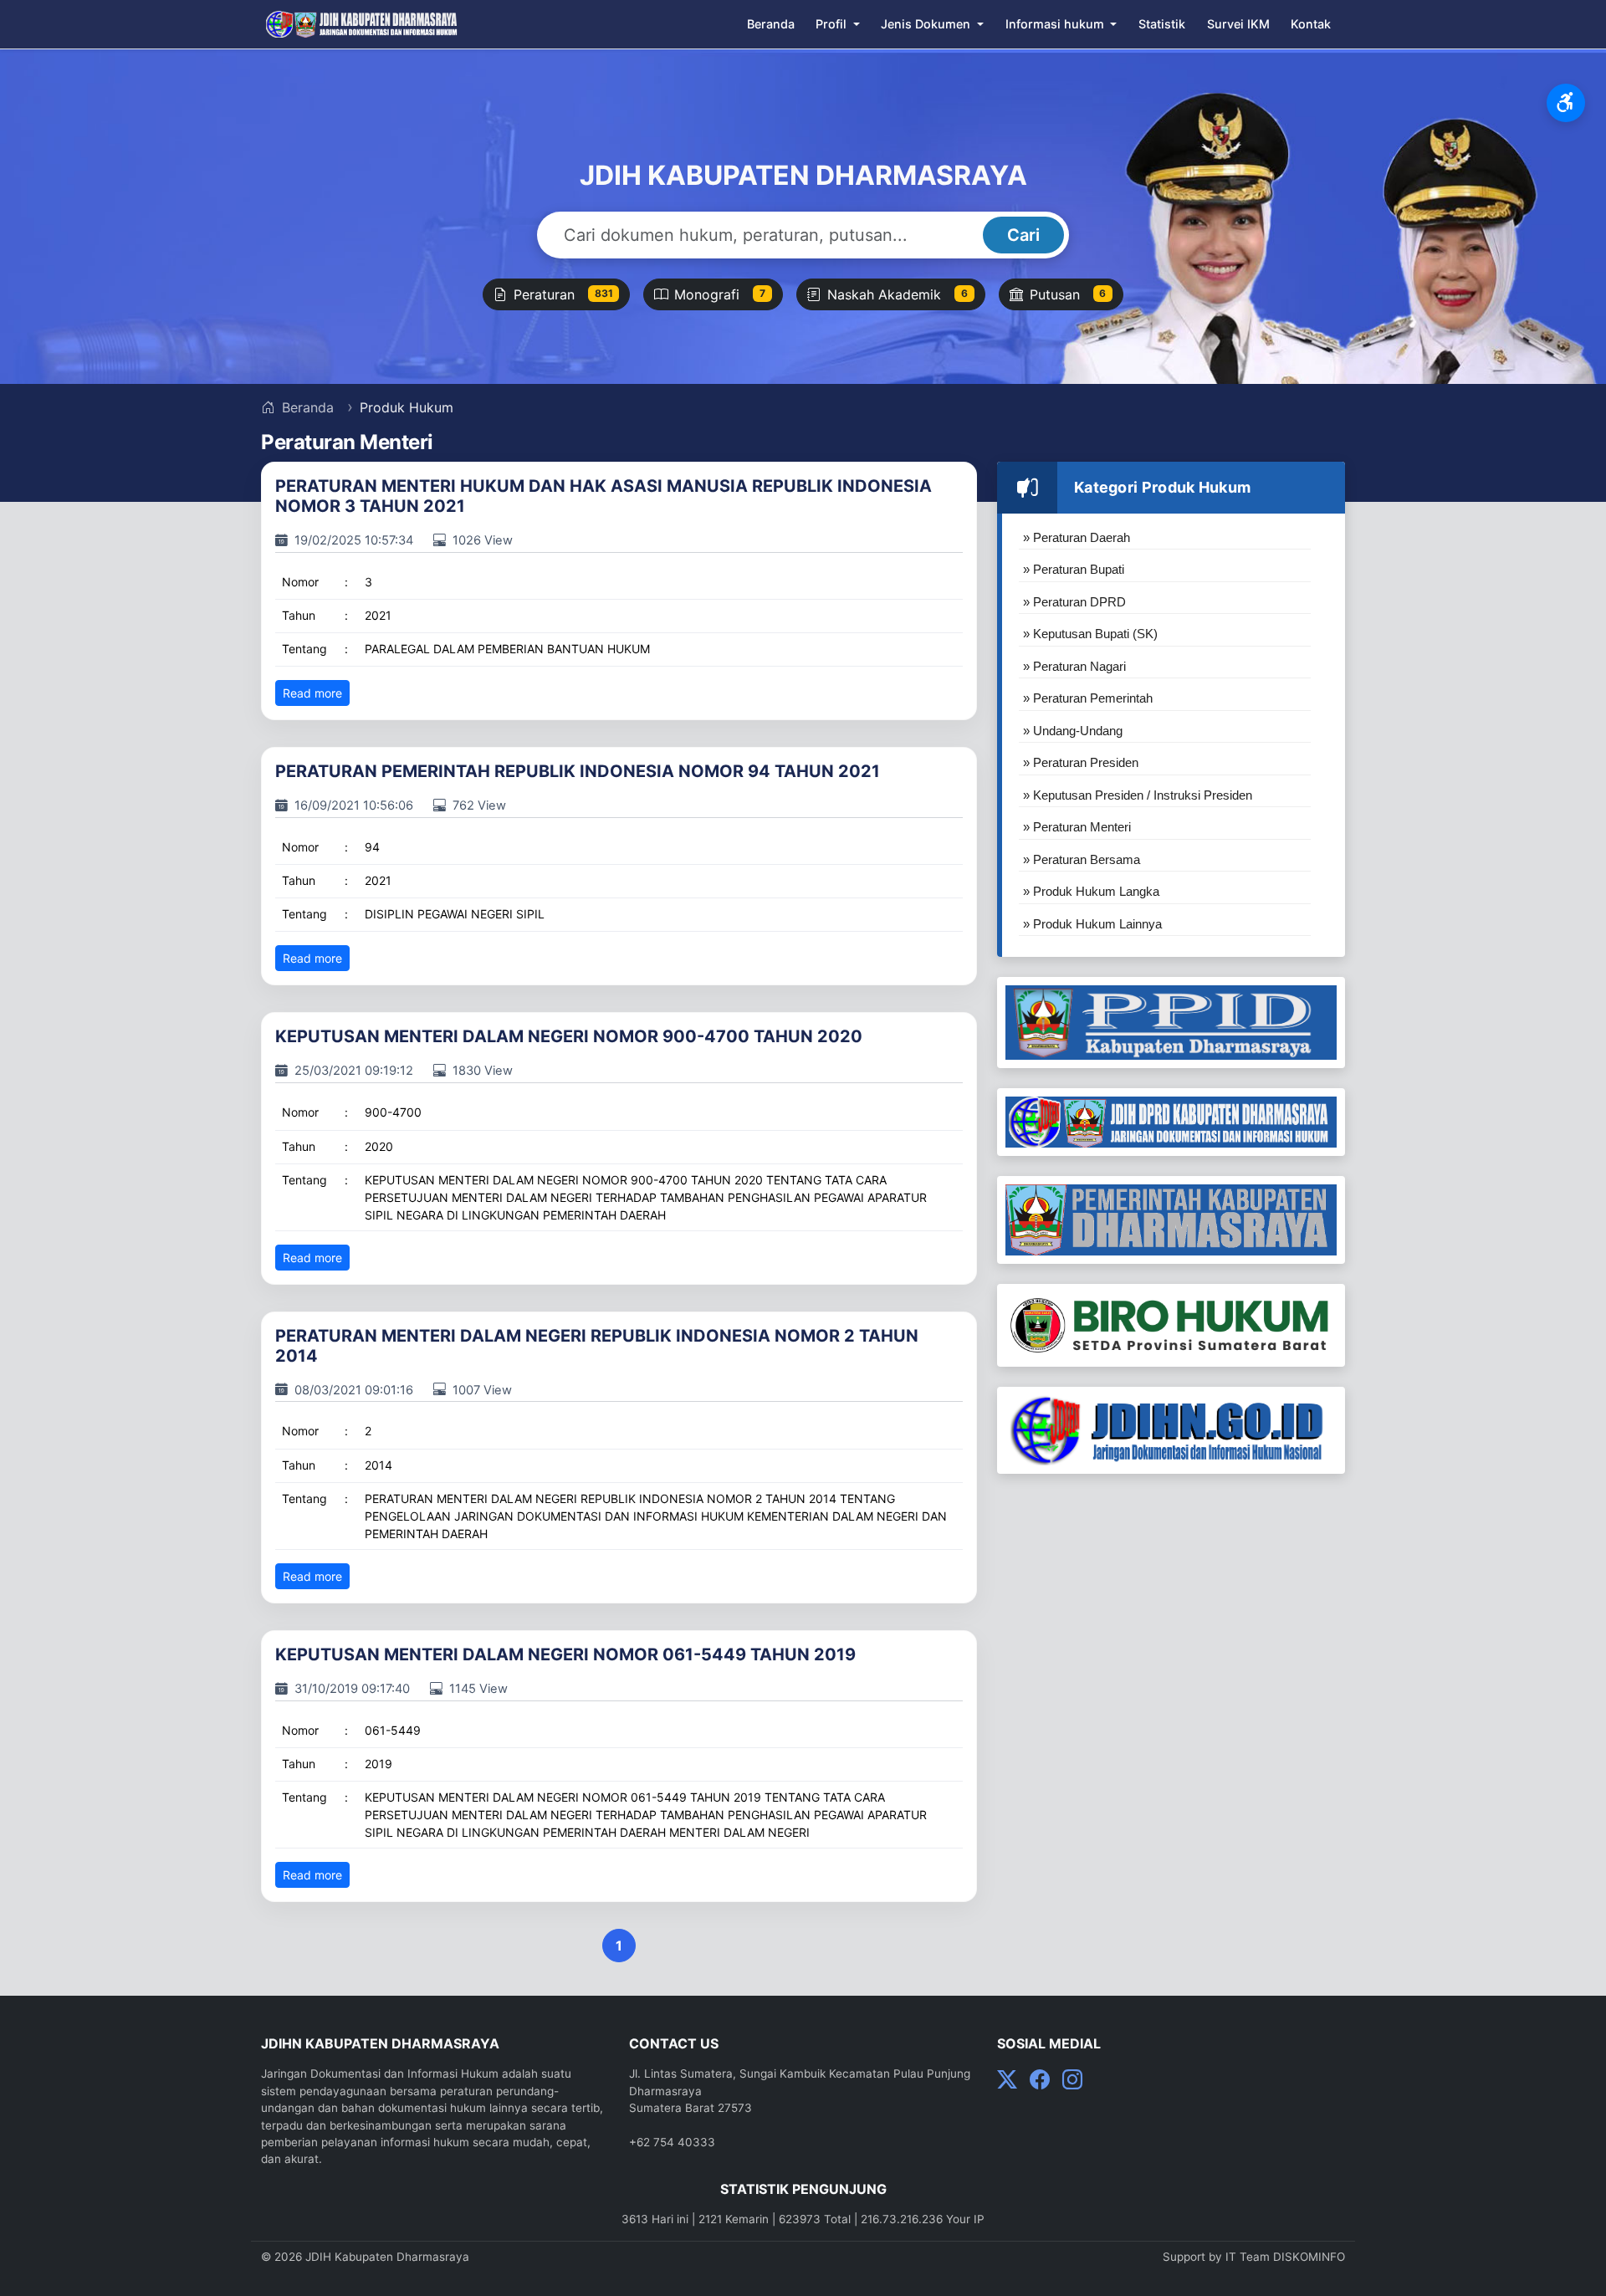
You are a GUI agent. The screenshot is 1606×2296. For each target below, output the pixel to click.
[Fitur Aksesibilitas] (1566, 103)
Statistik (1162, 24)
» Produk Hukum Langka (1091, 891)
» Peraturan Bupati (1074, 569)
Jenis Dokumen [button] (927, 24)
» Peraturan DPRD (1074, 602)
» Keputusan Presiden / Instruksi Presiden (1138, 795)
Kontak (1311, 24)
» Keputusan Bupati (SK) (1090, 634)
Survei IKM (1238, 24)
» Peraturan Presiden (1081, 762)
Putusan (1068, 294)
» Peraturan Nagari (1074, 666)
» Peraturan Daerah (1077, 537)
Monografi (720, 294)
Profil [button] (833, 24)
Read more (312, 693)
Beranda (771, 24)
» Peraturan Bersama (1082, 859)
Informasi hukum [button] (1056, 24)
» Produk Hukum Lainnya (1092, 924)
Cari (1023, 235)
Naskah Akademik (898, 294)
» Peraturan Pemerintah (1088, 698)
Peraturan (563, 294)
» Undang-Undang (1073, 731)
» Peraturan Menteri (1077, 827)
